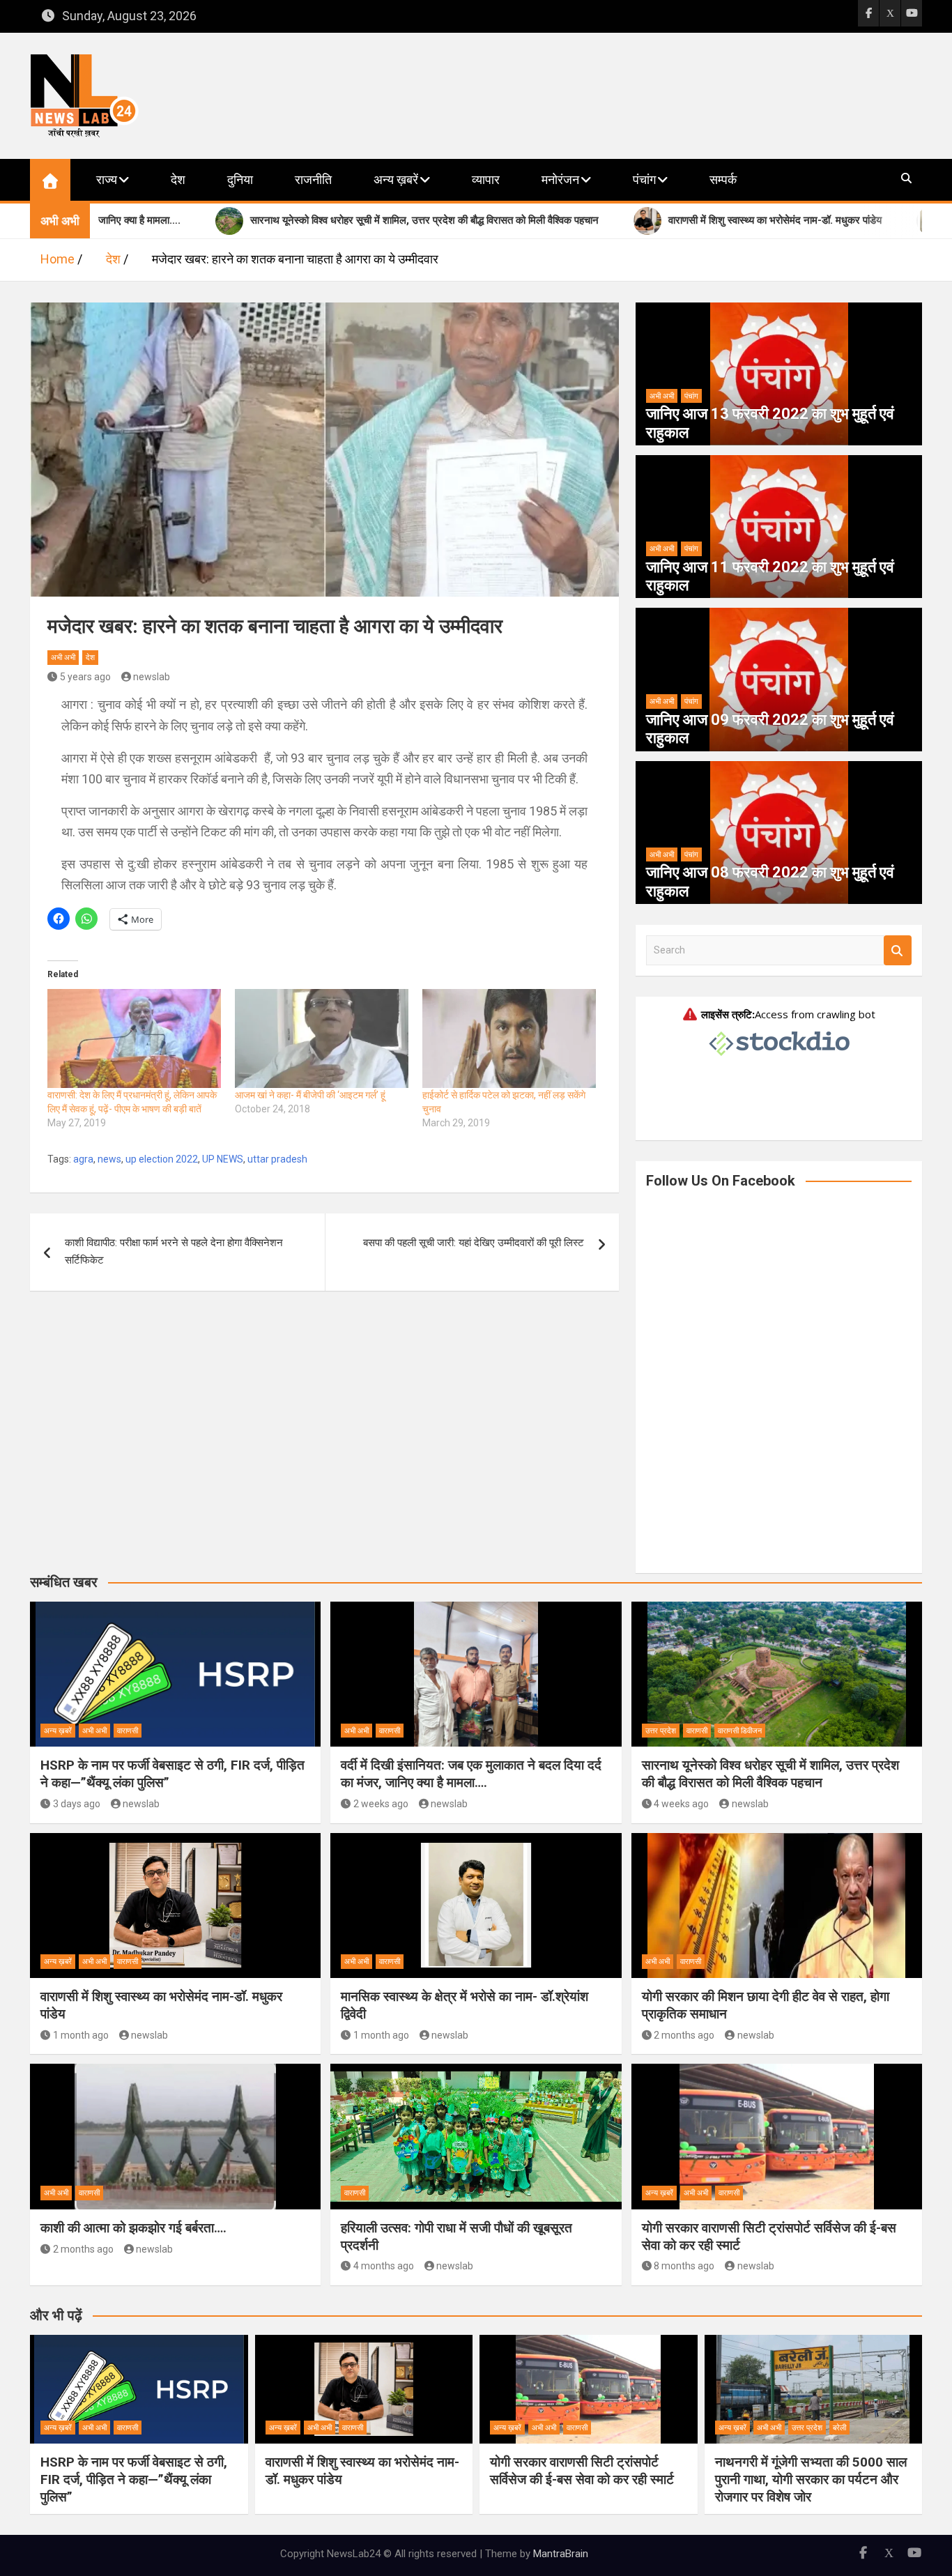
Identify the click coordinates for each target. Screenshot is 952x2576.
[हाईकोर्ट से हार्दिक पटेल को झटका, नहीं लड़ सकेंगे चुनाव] (509, 1038)
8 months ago (684, 2266)
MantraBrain (561, 2554)
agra (83, 1159)
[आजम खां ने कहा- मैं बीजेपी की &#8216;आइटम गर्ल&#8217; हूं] (322, 1038)
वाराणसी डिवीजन (740, 1731)
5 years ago (85, 677)
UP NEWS (223, 1159)
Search (898, 950)
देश (178, 179)
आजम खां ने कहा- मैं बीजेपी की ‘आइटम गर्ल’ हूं (310, 1095)
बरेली (839, 2428)
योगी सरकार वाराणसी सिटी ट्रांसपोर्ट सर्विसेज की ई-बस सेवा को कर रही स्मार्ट (582, 2471)
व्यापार (486, 179)
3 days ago (77, 1804)
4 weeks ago (681, 1804)
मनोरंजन (560, 179)
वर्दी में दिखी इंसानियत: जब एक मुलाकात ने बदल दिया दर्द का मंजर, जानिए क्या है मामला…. (471, 1774)
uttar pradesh (277, 1159)
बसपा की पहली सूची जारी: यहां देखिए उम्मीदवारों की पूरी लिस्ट (474, 1243)
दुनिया (240, 179)
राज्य (107, 179)
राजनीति (313, 179)
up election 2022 (162, 1159)
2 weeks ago (381, 1804)
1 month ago (81, 2035)
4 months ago (384, 2266)
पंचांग (644, 179)
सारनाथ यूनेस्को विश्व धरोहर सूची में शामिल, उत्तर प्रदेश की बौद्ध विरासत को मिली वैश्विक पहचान (770, 1774)
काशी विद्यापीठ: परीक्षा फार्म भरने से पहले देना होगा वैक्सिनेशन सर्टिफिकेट (174, 1252)
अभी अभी (63, 658)
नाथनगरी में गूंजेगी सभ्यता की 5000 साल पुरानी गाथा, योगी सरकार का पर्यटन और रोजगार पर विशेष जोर (811, 2479)
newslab (152, 677)
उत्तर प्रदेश (661, 1731)
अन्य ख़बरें (396, 179)
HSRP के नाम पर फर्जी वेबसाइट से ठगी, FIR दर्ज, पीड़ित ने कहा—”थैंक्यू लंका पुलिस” (134, 2479)
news (109, 1159)
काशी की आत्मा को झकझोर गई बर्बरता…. (133, 2228)
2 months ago (684, 2035)
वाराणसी (128, 1731)
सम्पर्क (723, 179)
